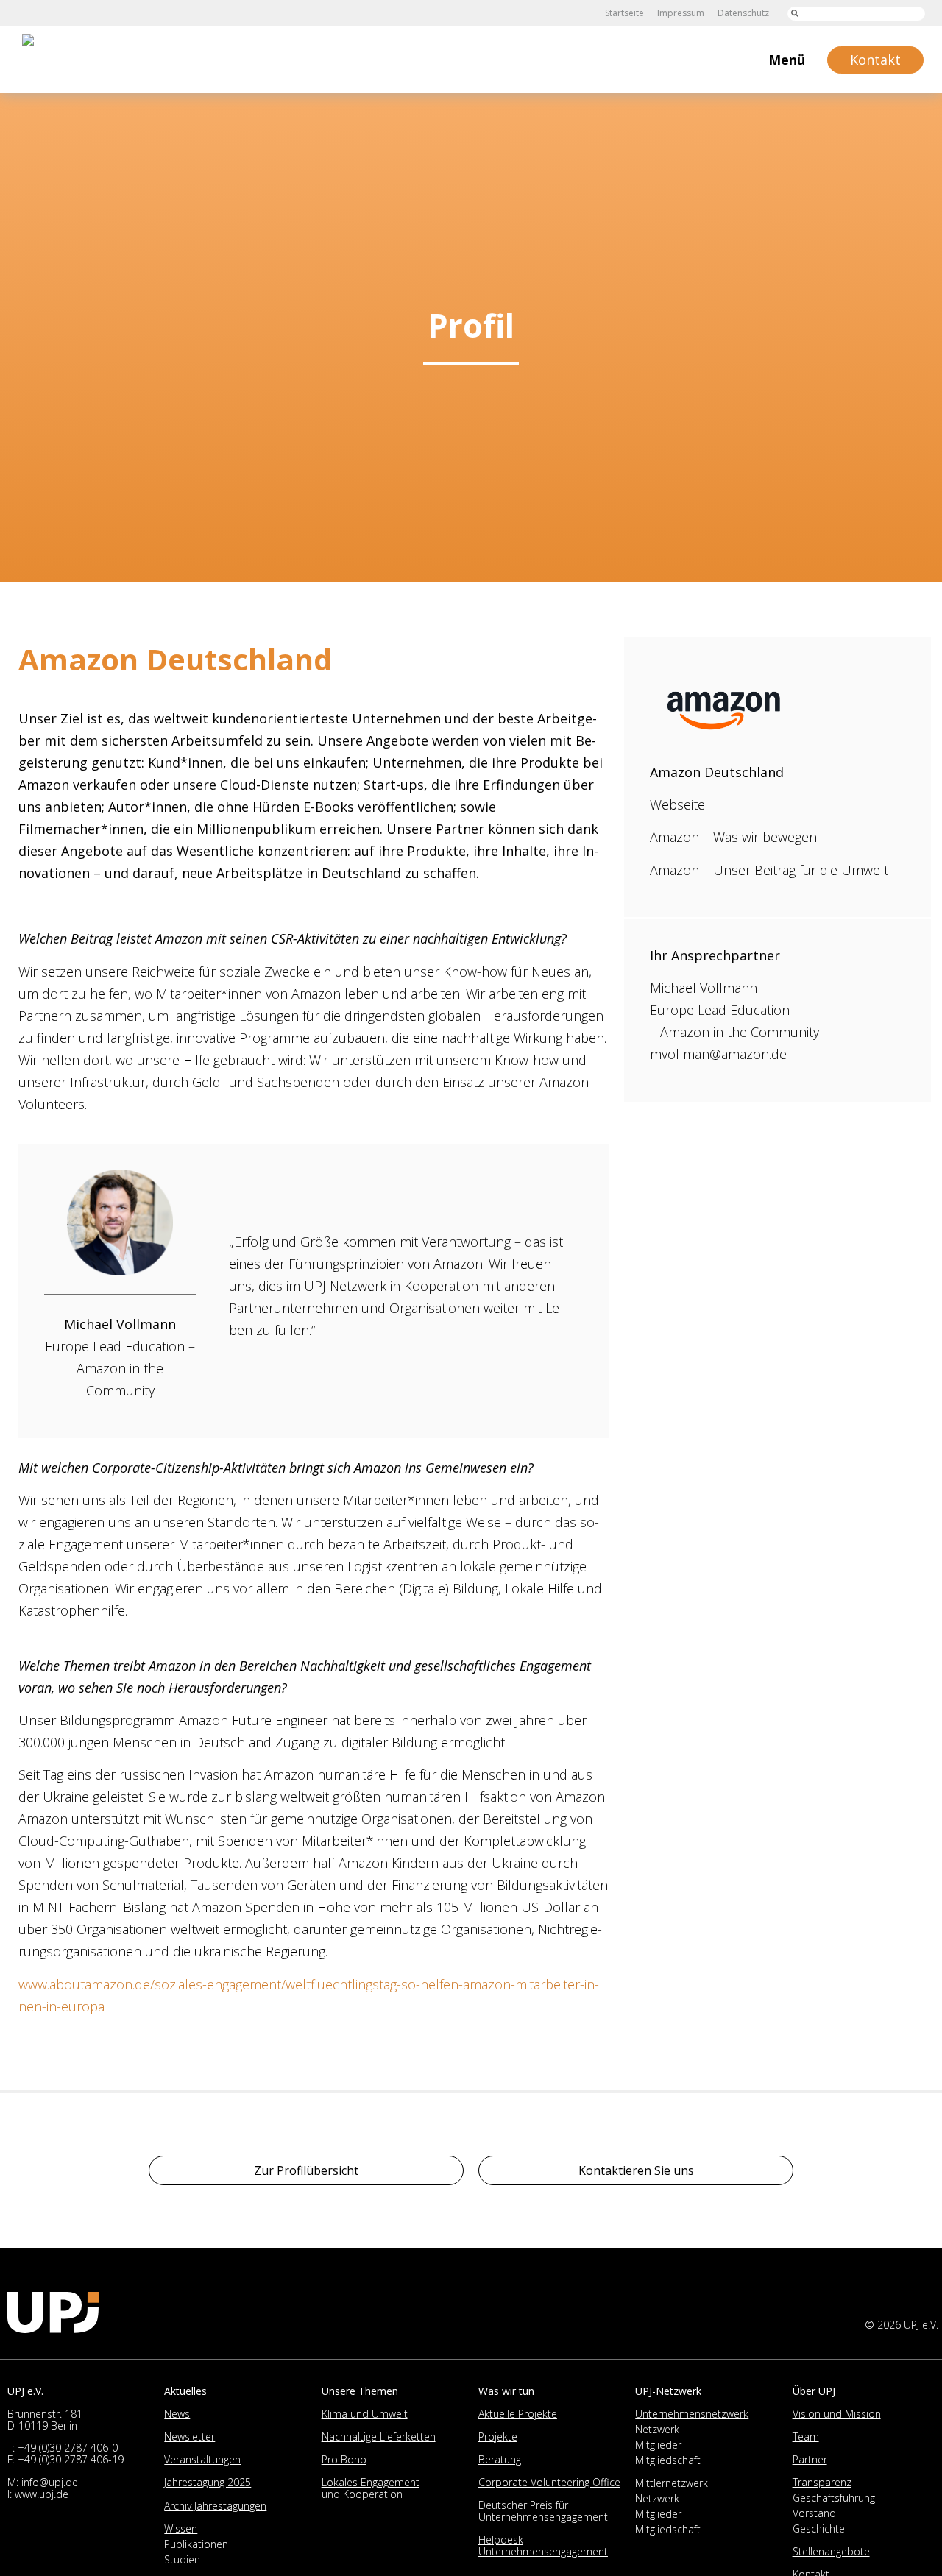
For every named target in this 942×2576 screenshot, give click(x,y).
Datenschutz (743, 13)
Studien (182, 2559)
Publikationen (196, 2544)
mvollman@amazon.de (718, 1054)
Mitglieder (658, 2445)
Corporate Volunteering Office (549, 2482)
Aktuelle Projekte (518, 2414)
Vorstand (814, 2513)
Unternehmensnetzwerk (692, 2414)
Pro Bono (344, 2459)
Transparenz (822, 2482)
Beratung (500, 2459)
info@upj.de (50, 2482)
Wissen (181, 2529)
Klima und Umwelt (365, 2414)
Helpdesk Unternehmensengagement (543, 2545)
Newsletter (190, 2437)
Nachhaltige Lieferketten (379, 2437)
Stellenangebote (831, 2551)
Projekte (498, 2437)
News (177, 2414)
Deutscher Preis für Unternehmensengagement (543, 2511)
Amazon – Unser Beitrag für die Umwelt (769, 870)
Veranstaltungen (202, 2459)
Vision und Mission (837, 2414)
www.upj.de (42, 2494)
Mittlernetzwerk (672, 2483)
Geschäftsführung (834, 2498)
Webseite (677, 804)
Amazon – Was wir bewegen (733, 837)
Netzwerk (657, 2429)
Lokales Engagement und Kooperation (371, 2488)
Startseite (624, 13)
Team (806, 2437)
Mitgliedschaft (668, 2460)
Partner (810, 2459)
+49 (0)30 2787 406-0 (68, 2448)
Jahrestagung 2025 (208, 2482)
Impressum (681, 13)
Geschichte (819, 2529)
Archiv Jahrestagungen (215, 2506)
